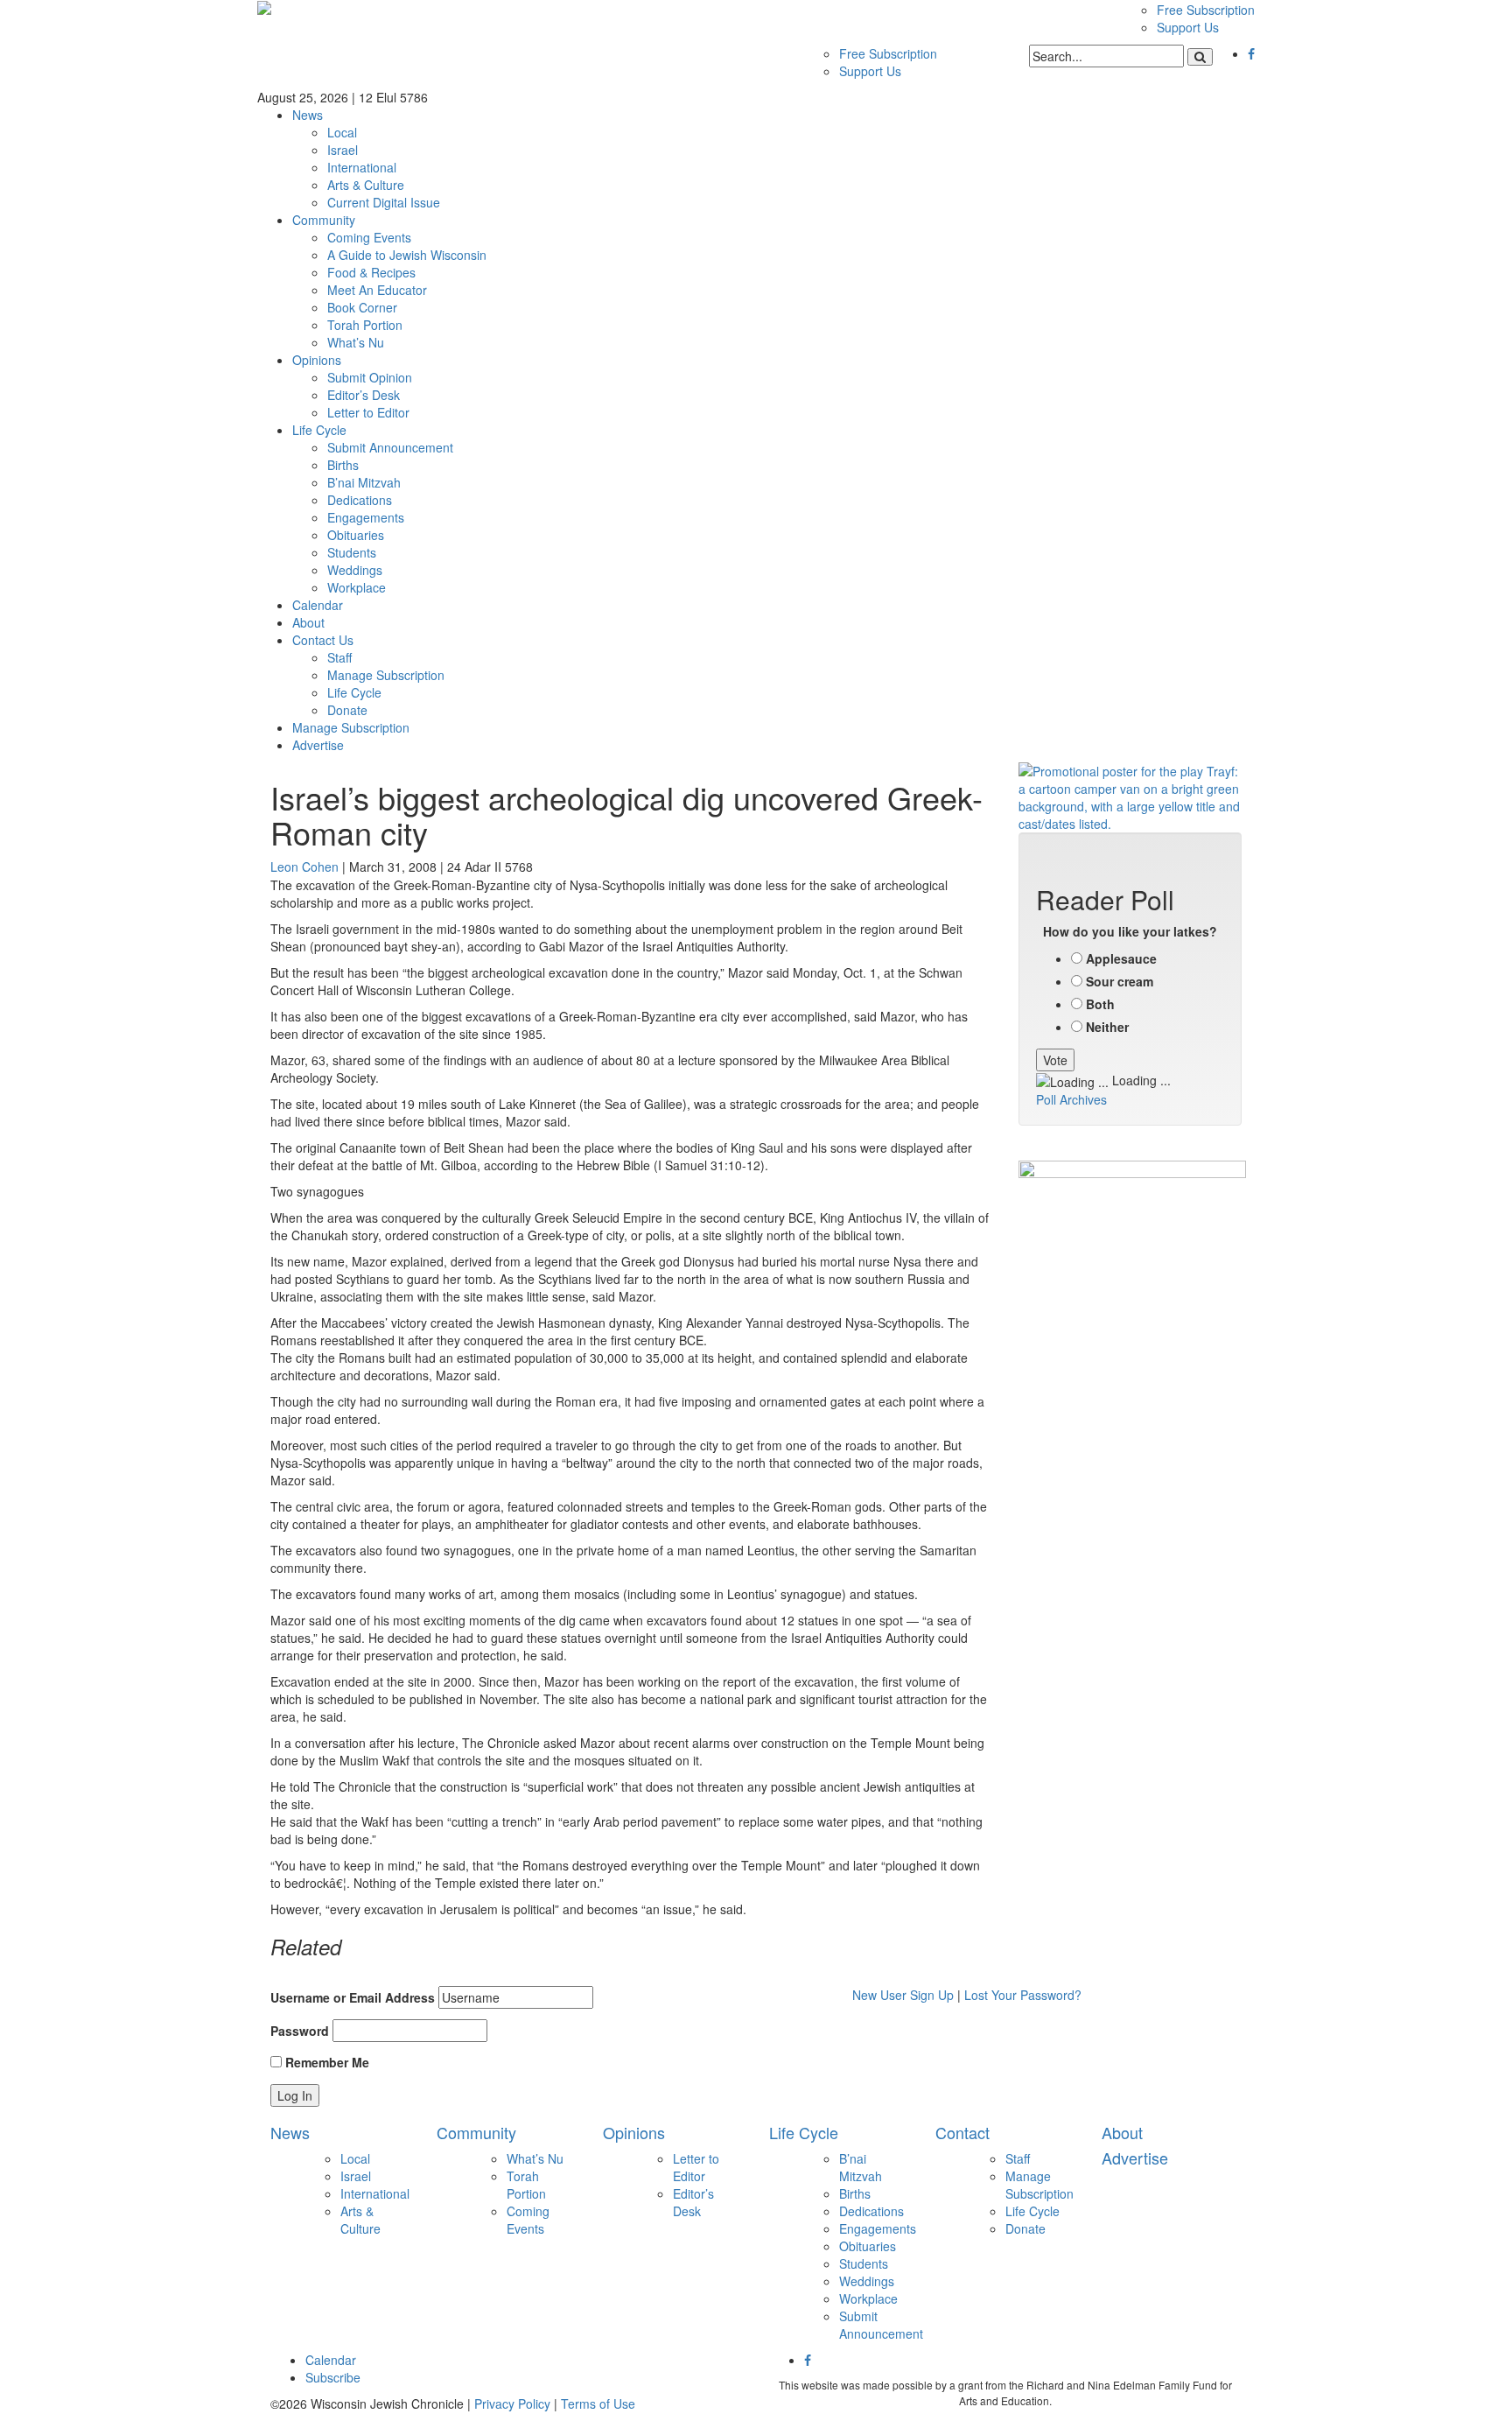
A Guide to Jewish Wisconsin (407, 255)
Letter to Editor (368, 412)
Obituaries (356, 535)
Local (342, 132)
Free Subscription (1206, 10)
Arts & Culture (366, 185)
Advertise (318, 745)
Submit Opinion (370, 377)
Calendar (318, 605)
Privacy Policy (512, 2403)
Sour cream (1120, 981)
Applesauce (1121, 958)
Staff (339, 657)
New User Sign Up (903, 1995)
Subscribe (333, 2377)
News (308, 115)
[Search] (1200, 57)
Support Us (1188, 27)
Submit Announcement (390, 447)
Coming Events (369, 237)
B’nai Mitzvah (364, 482)
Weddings (355, 570)
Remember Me (325, 2062)
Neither (1107, 1027)
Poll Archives (1071, 1099)
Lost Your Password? (1023, 1995)
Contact (962, 2132)
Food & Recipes (371, 272)
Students (352, 552)
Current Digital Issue (384, 202)
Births (343, 465)
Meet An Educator (377, 290)
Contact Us (323, 640)
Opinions (317, 360)
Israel (343, 150)
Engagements (366, 517)
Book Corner (362, 307)
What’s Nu (356, 342)
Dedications (360, 500)
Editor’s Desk (364, 395)
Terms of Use (598, 2403)
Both (1100, 1004)
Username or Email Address (353, 1997)
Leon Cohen (304, 867)
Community (324, 220)
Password (300, 2031)
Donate (347, 710)
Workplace (357, 587)
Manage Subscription (386, 675)
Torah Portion (365, 325)
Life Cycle (319, 430)
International (362, 167)
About (308, 622)
